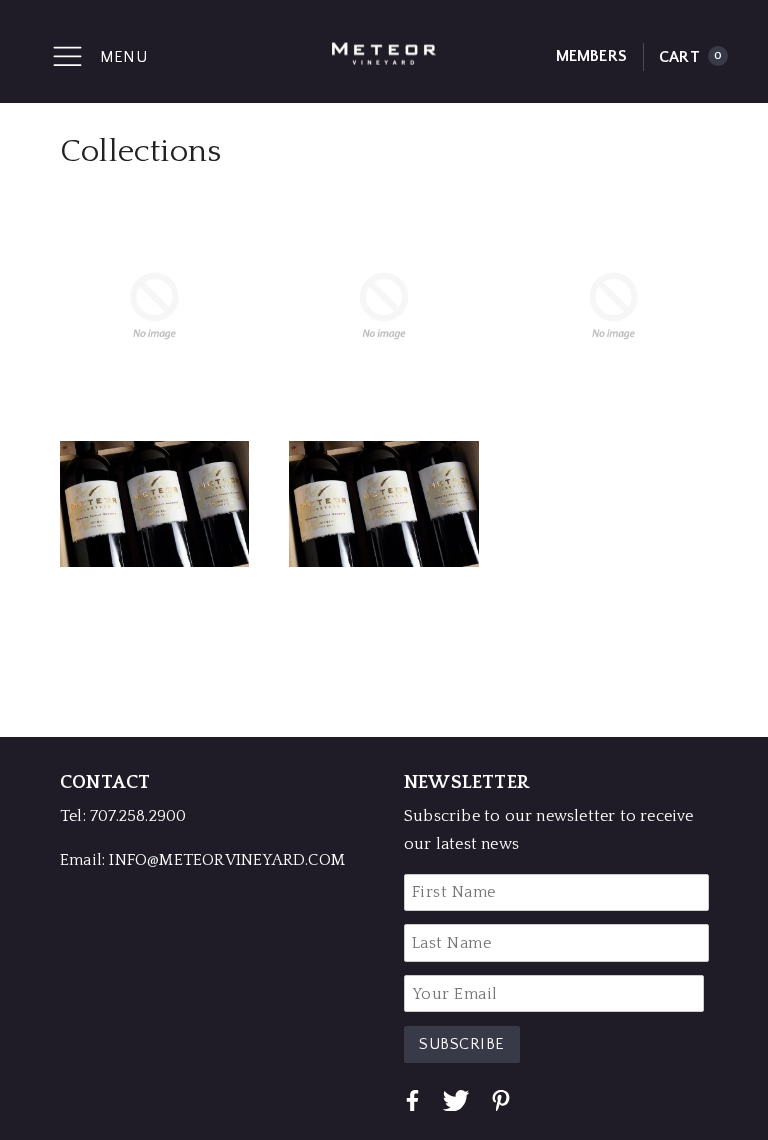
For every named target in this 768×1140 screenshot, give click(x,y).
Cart (690, 57)
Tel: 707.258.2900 (123, 816)
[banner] (384, 51)
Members (591, 56)
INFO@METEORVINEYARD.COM (227, 860)
